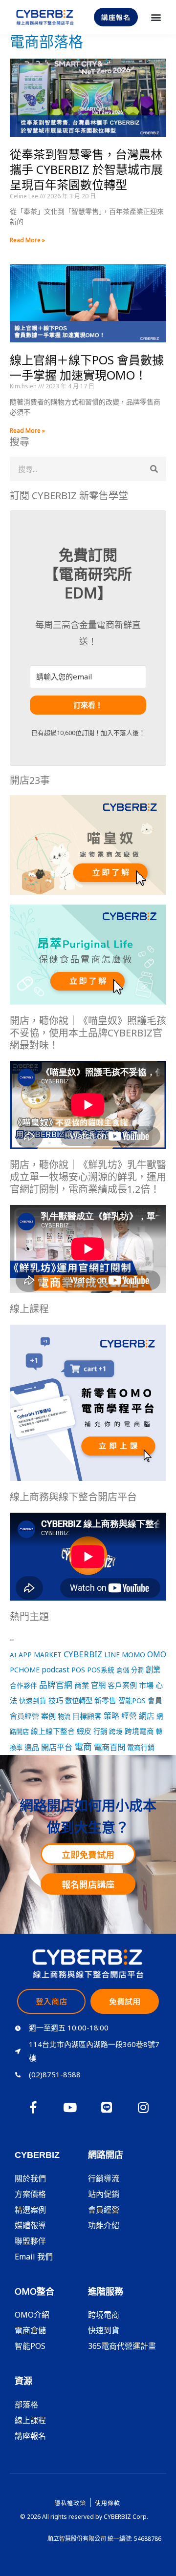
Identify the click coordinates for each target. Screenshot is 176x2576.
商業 (82, 1685)
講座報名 (30, 2436)
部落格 (26, 2405)
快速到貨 (33, 1700)
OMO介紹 (32, 2315)
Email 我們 (34, 2257)
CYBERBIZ (83, 1654)
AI (13, 1655)
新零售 (105, 1700)
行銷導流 (104, 2178)
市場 (146, 1685)
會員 (155, 1700)
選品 (32, 1747)
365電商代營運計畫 (122, 2346)
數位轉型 (79, 1700)
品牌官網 (56, 1685)
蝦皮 (84, 1731)
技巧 (56, 1700)
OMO (157, 1654)
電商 (83, 1747)
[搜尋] (154, 469)
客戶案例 (122, 1685)
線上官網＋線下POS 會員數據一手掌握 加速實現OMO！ (87, 367)
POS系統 (101, 1670)
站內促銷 (104, 2194)
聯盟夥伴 (30, 2241)
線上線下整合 (53, 1731)
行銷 (100, 1731)
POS (78, 1669)
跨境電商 (139, 1731)
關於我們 (30, 2178)
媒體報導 (30, 2225)
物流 (64, 1716)
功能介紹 (104, 2225)
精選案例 (30, 2210)
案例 (48, 1716)
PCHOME (25, 1670)
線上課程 (30, 2420)
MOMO (133, 1654)
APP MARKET (40, 1655)
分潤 (137, 1670)
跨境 (116, 1731)
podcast (55, 1670)
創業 (153, 1669)
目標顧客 (87, 1716)
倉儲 (123, 1670)
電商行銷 (141, 1747)
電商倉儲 (30, 2330)
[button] (156, 17)
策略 (111, 1716)
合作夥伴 (23, 1685)
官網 (98, 1685)
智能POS (132, 1700)
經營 (129, 1716)
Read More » (27, 240)
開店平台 (57, 1747)
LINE (112, 1655)
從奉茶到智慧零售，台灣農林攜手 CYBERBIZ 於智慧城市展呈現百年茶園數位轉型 (86, 169)
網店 (147, 1716)
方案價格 (30, 2194)
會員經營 (24, 1716)
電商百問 (110, 1747)
